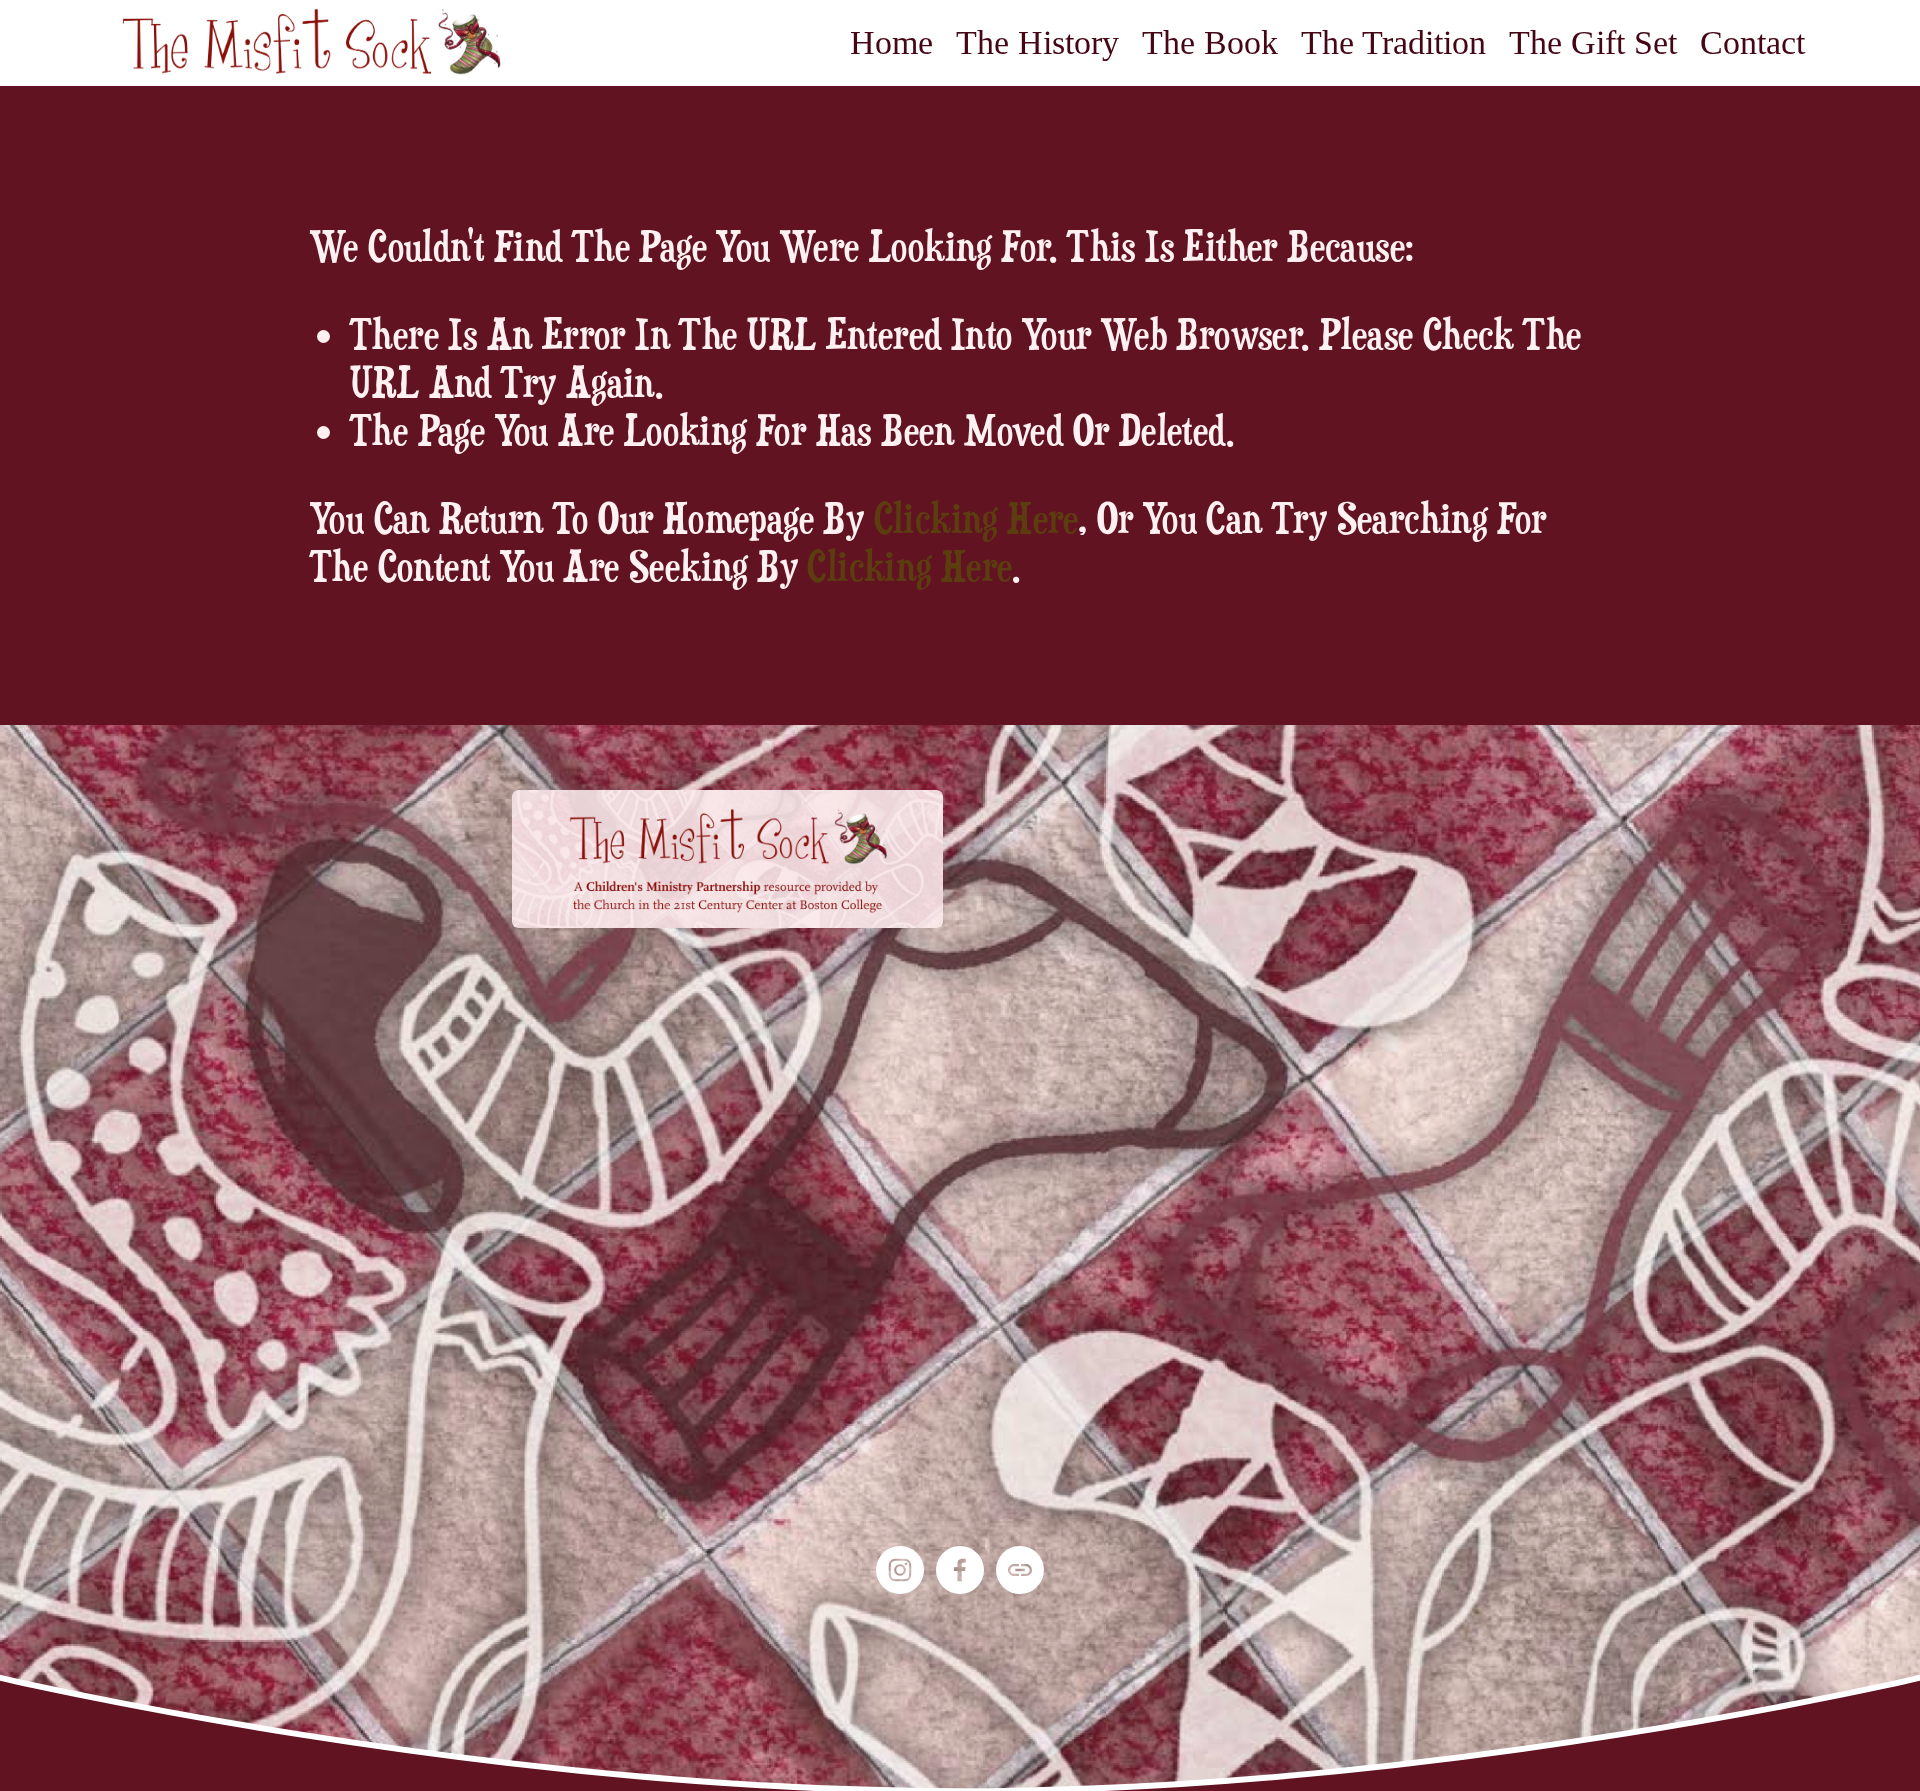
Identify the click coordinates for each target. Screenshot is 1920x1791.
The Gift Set (1593, 42)
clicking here (976, 517)
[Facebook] (960, 1570)
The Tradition (1393, 42)
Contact (1752, 42)
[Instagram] (900, 1570)
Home (891, 42)
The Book (1210, 42)
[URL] (1020, 1570)
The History (1037, 42)
